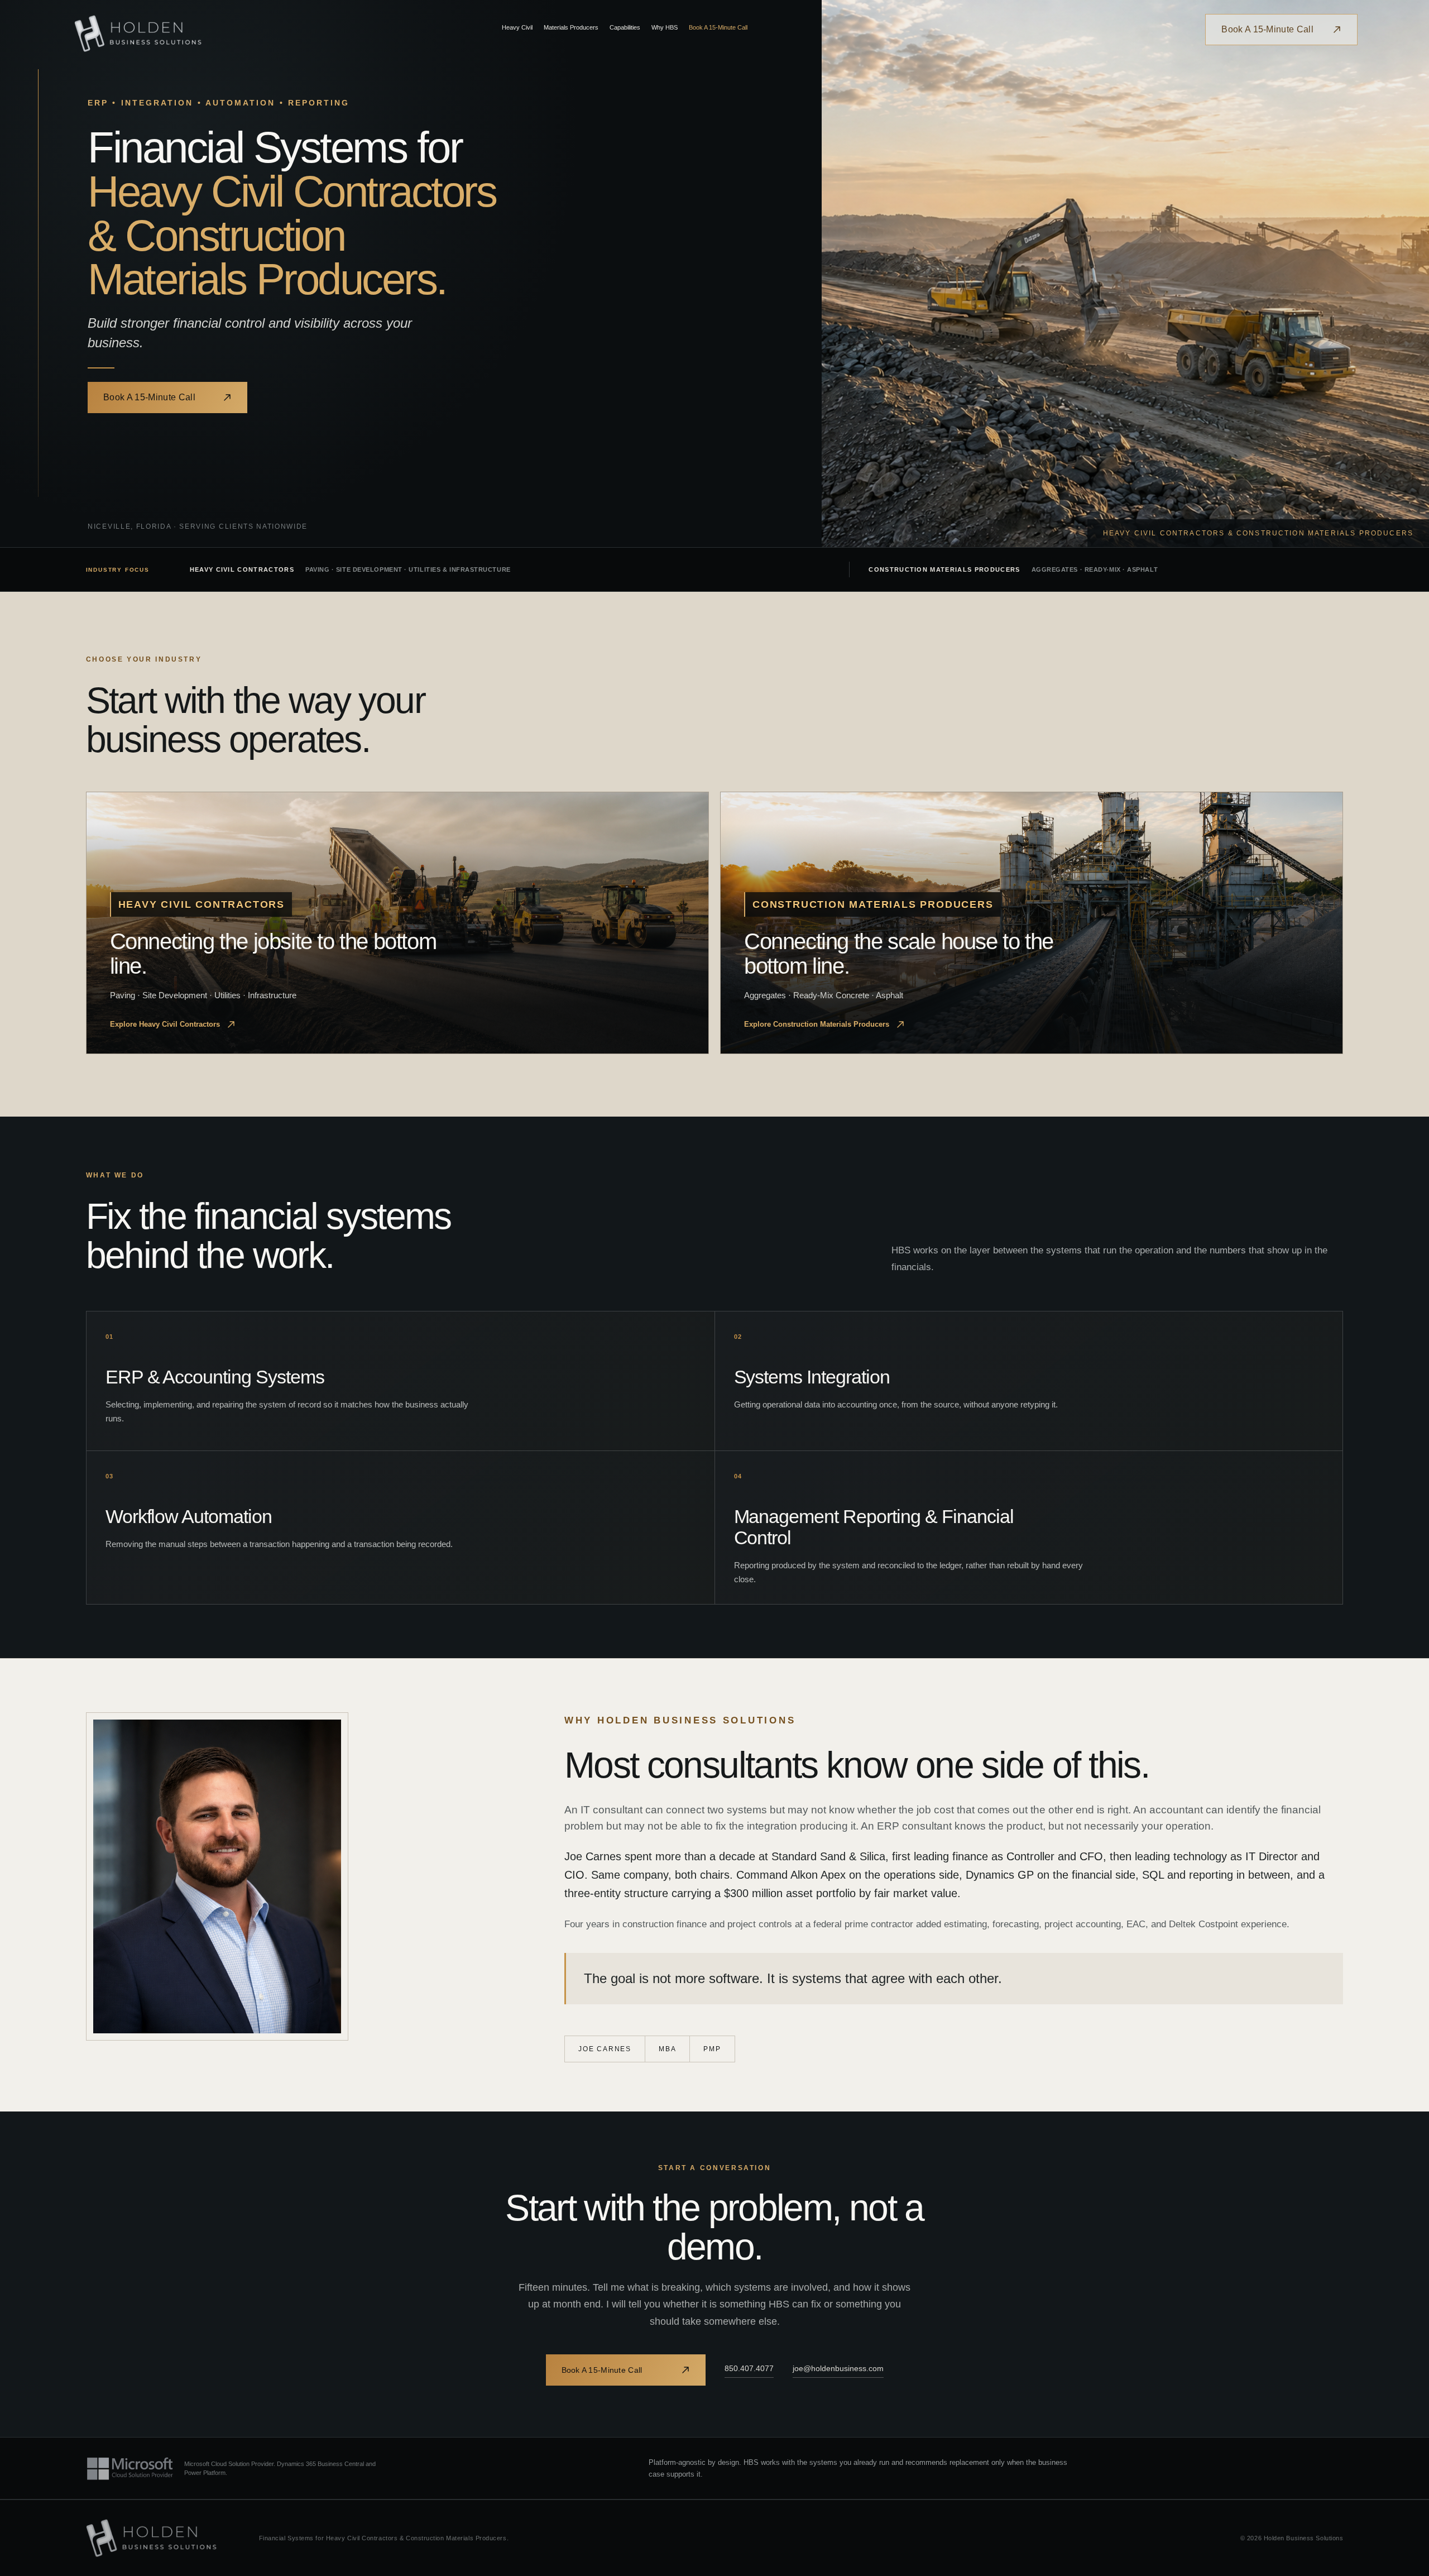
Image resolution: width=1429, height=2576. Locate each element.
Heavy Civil (517, 27)
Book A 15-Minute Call (718, 27)
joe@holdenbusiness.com (838, 2368)
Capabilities (625, 27)
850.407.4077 (749, 2368)
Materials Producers (571, 27)
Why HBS (665, 27)
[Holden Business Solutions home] (138, 33)
